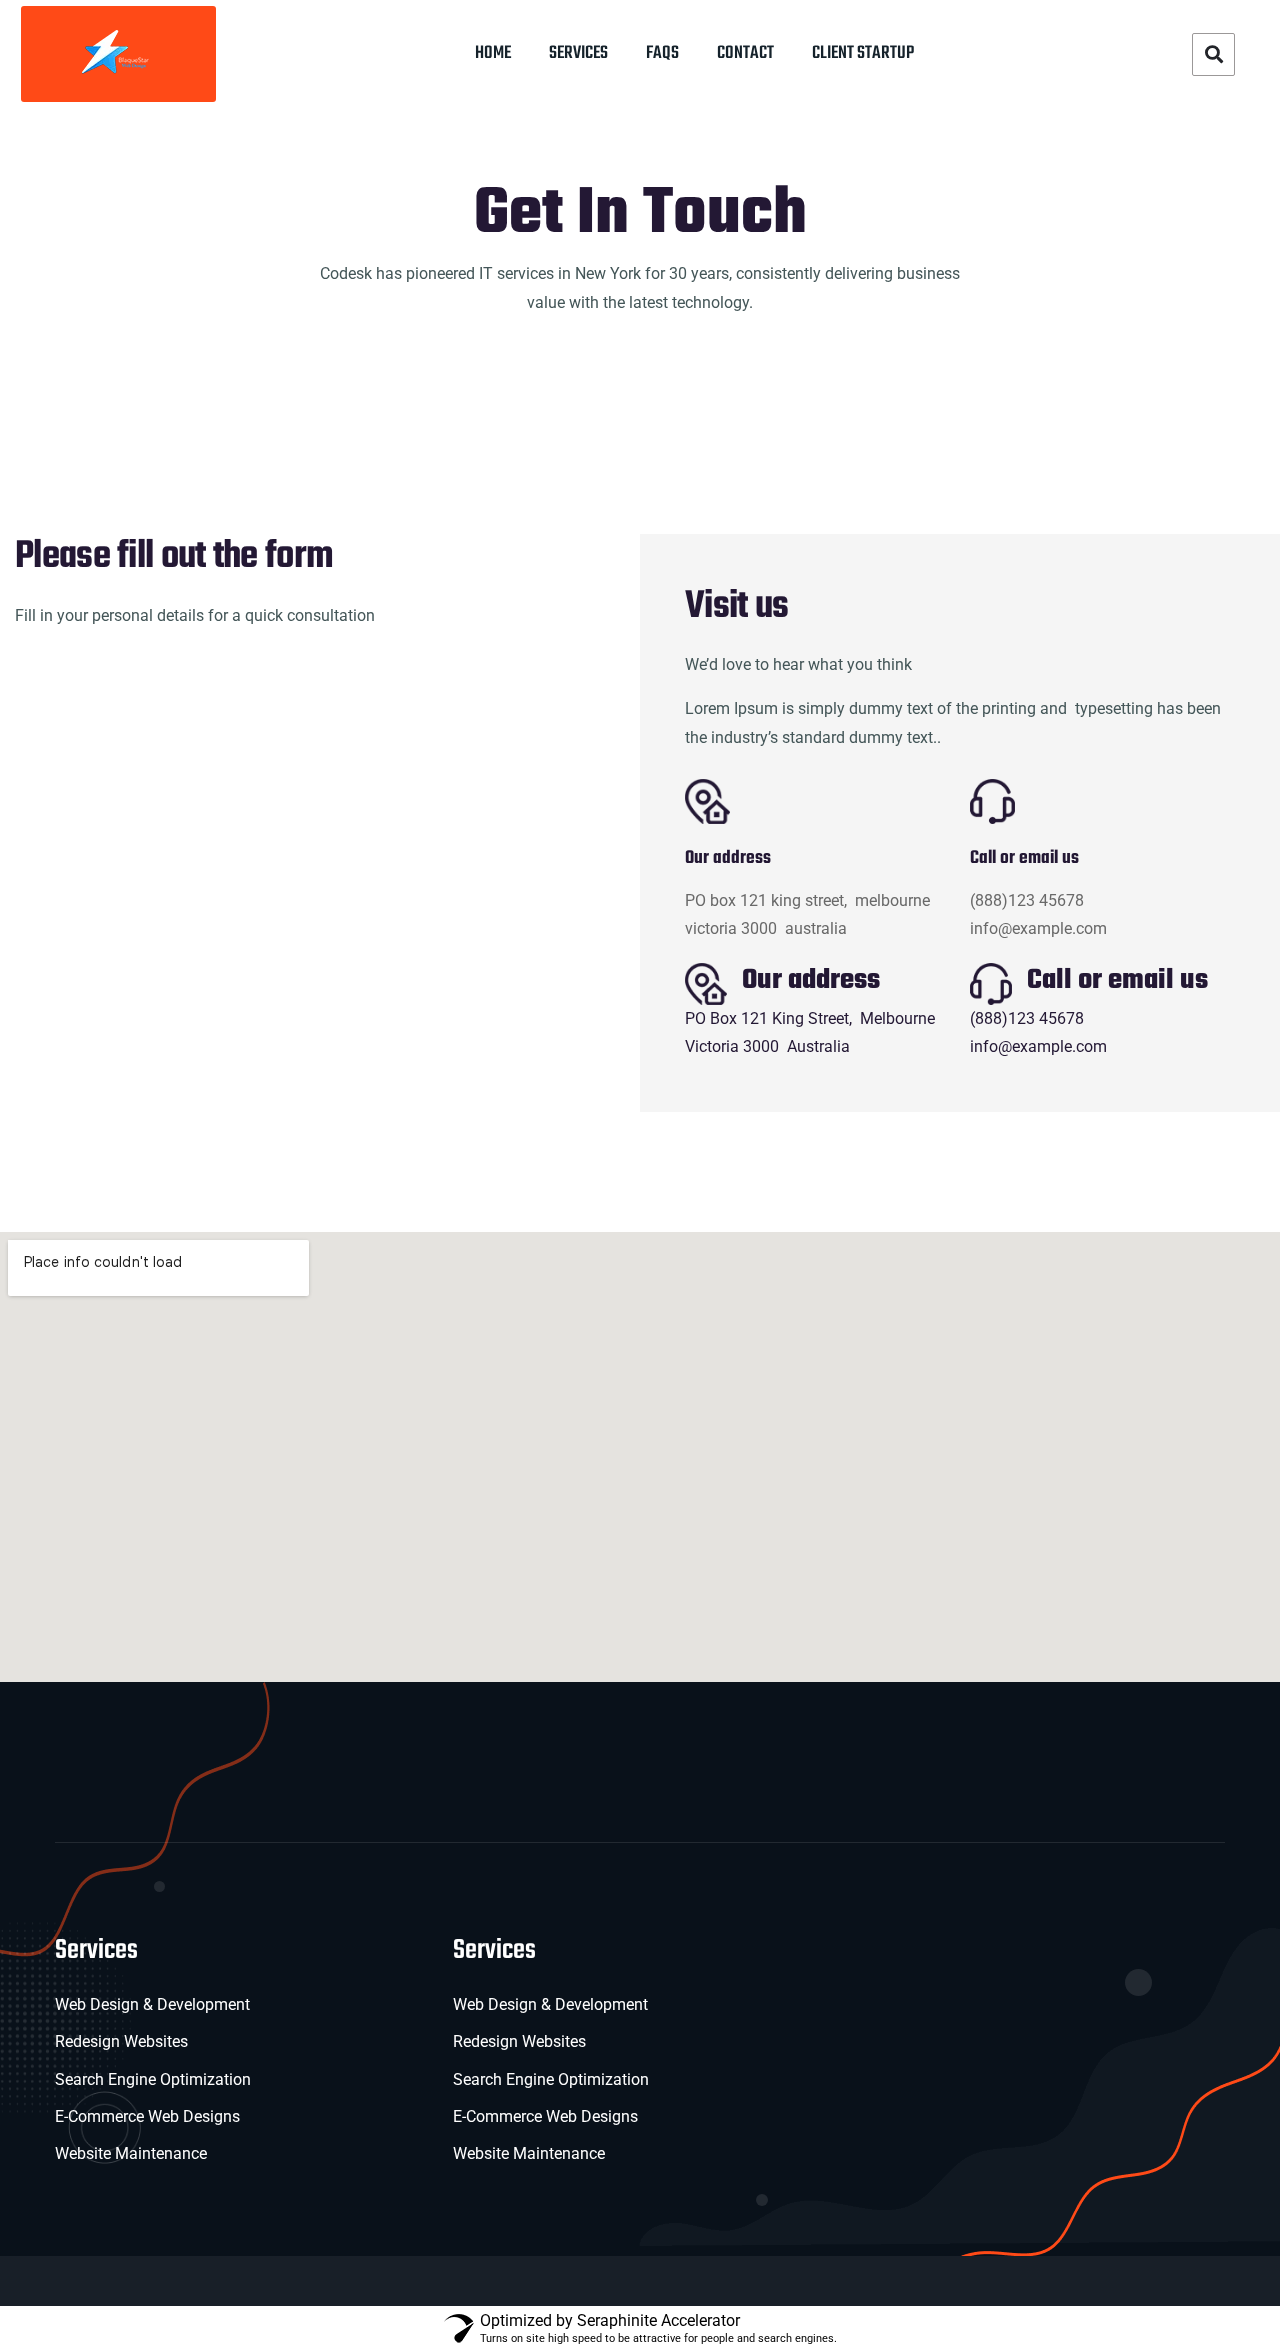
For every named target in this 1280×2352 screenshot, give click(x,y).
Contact (745, 53)
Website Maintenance (131, 2153)
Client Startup (863, 53)
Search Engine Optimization (153, 2079)
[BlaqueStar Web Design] (118, 53)
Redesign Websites (121, 2041)
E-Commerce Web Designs (147, 2116)
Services (578, 53)
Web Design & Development (152, 2004)
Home (493, 53)
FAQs (662, 53)
